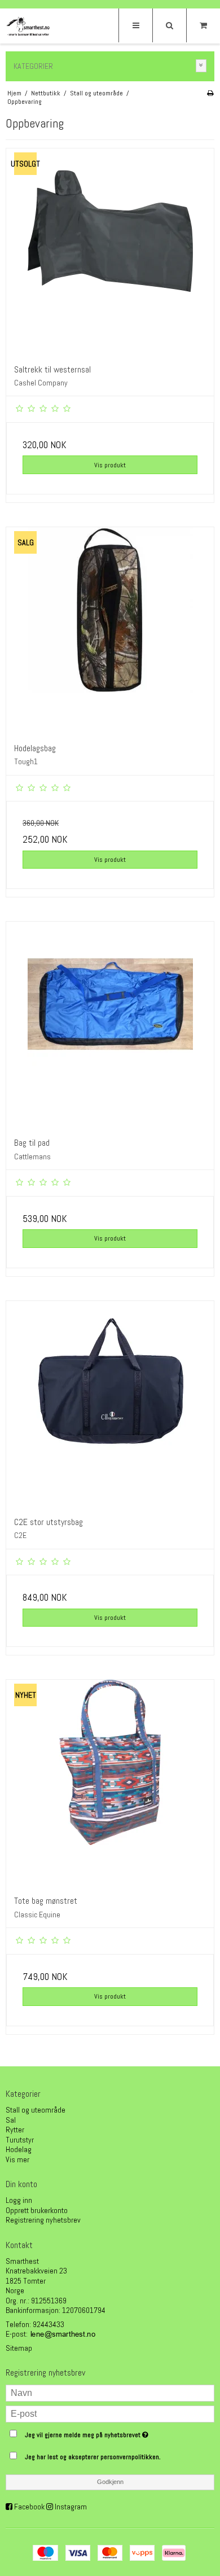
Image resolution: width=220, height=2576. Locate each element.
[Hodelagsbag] (110, 631)
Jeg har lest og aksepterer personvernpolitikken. (93, 2457)
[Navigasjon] (135, 25)
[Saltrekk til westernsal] (110, 252)
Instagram (71, 2507)
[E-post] (110, 2413)
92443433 (49, 2324)
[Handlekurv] (203, 25)
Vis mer (17, 2159)
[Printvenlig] (210, 93)
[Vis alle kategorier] (201, 66)
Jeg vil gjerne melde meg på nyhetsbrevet (102, 2433)
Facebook (29, 2507)
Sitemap (19, 2348)
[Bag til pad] (110, 1026)
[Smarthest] (28, 27)
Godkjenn (110, 2482)
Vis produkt (110, 465)
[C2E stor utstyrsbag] (110, 1405)
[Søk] (169, 25)
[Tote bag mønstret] (110, 1784)
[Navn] (110, 2392)
